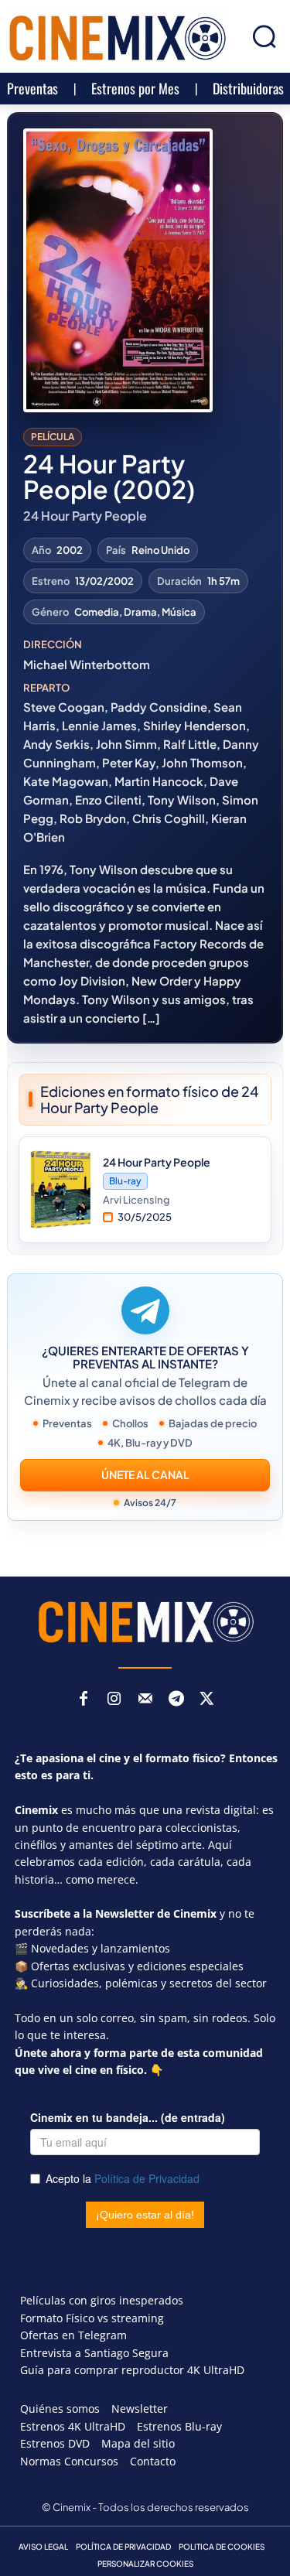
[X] (207, 1700)
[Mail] (145, 1700)
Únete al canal (145, 1474)
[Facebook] (84, 1700)
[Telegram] (176, 1700)
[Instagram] (114, 1700)
